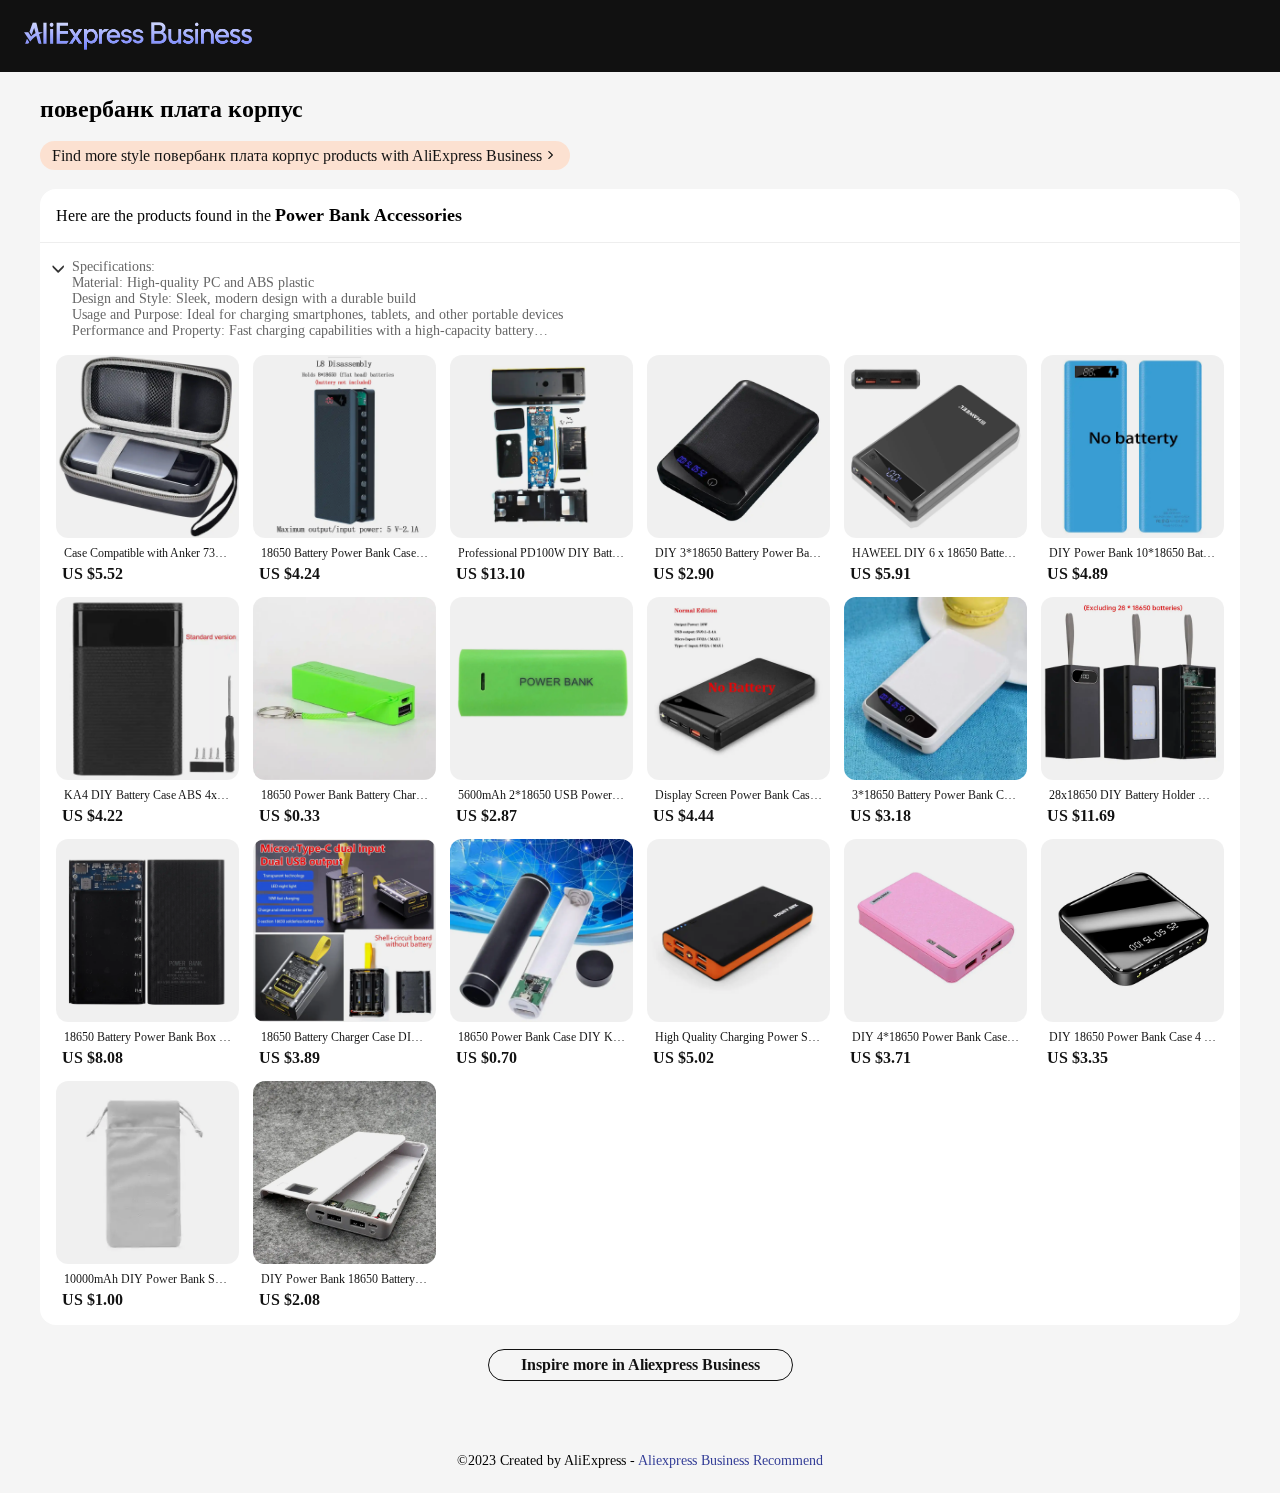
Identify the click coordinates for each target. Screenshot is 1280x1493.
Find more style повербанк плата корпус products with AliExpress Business (297, 155)
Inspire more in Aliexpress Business (640, 1364)
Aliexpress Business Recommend (730, 1460)
